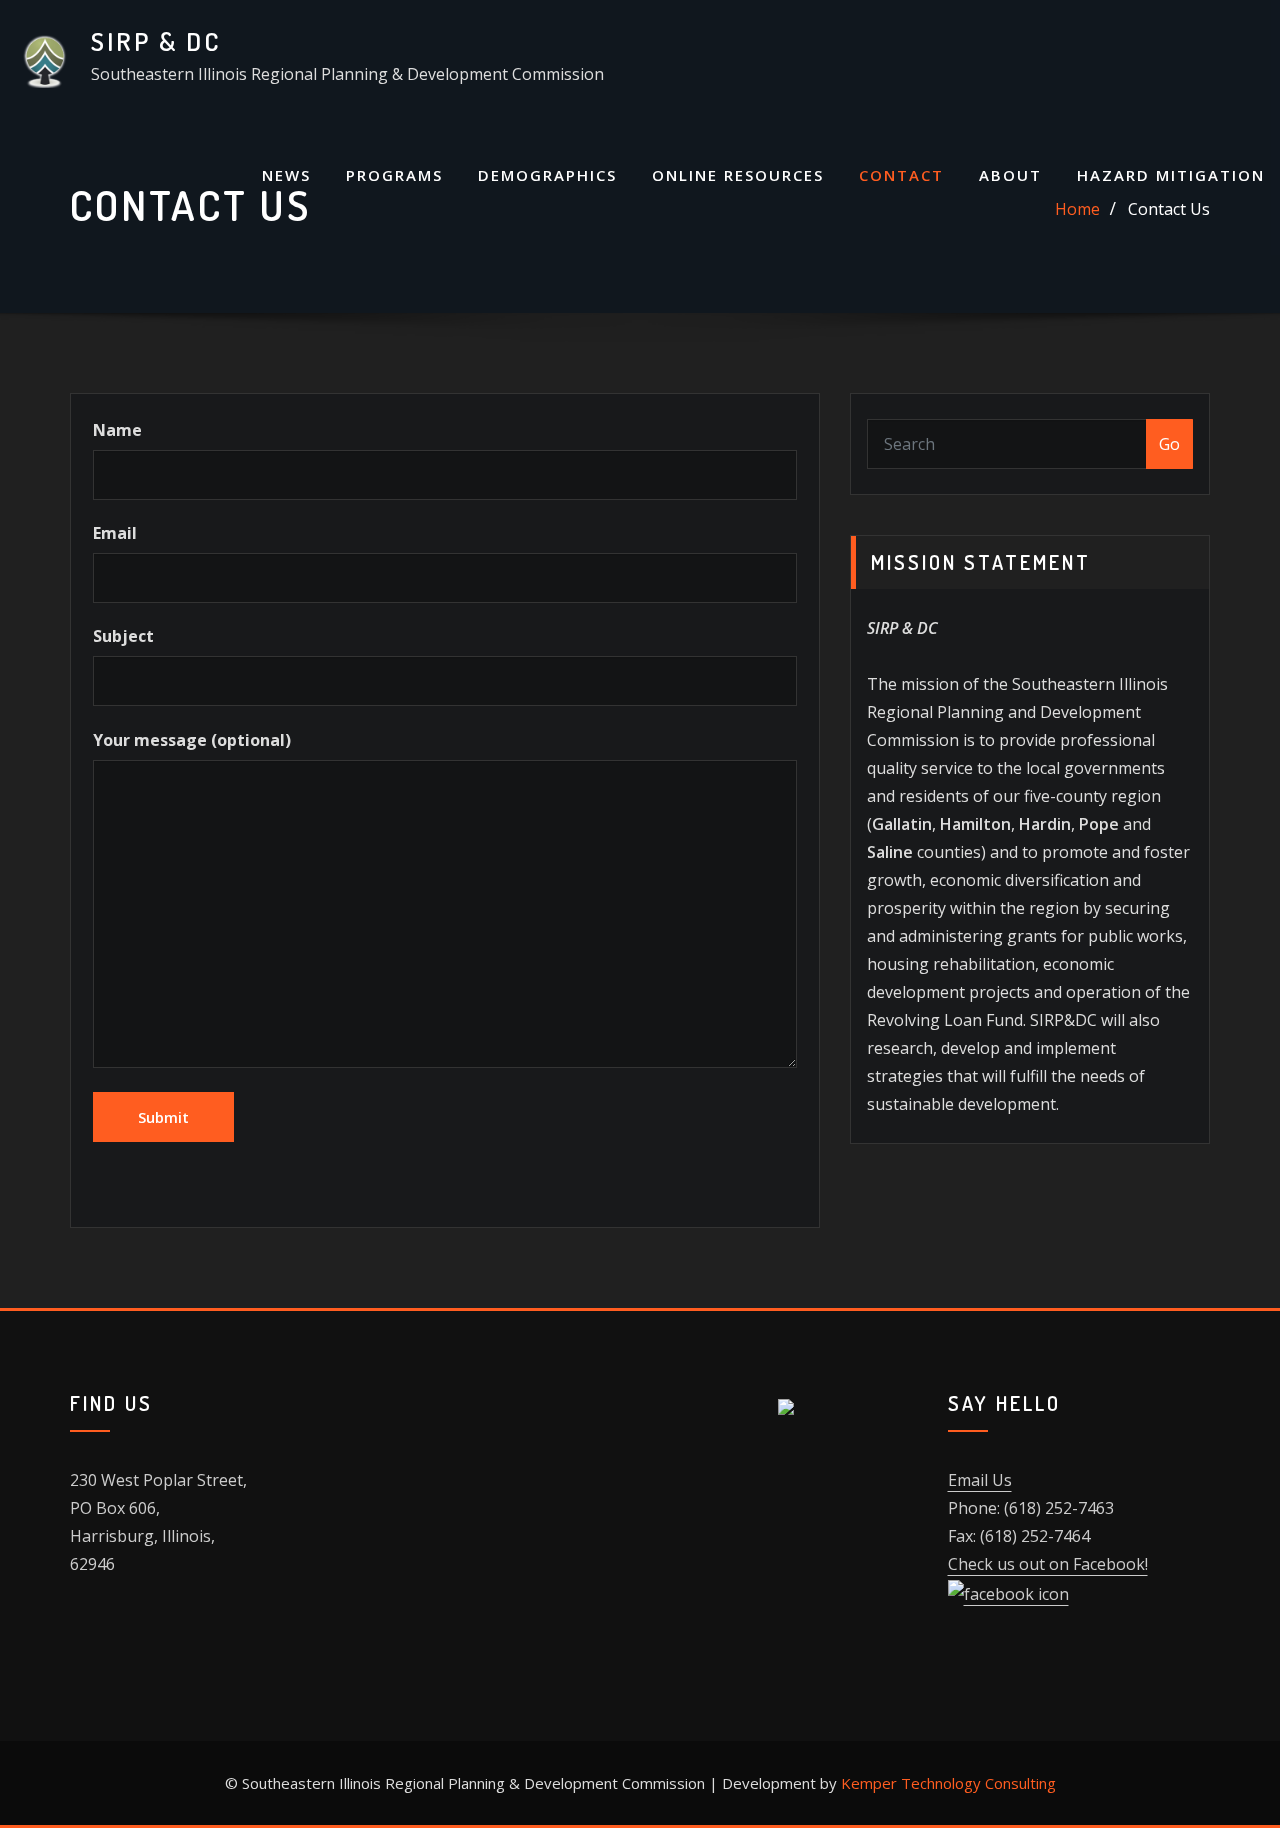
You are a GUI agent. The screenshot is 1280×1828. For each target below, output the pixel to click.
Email (115, 533)
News (286, 175)
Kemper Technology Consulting (948, 1783)
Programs (394, 175)
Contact (901, 175)
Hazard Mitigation (1171, 175)
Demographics (547, 175)
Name (117, 430)
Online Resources (738, 175)
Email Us (980, 1480)
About (1010, 175)
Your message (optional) (192, 740)
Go (1169, 444)
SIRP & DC (156, 41)
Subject (123, 636)
